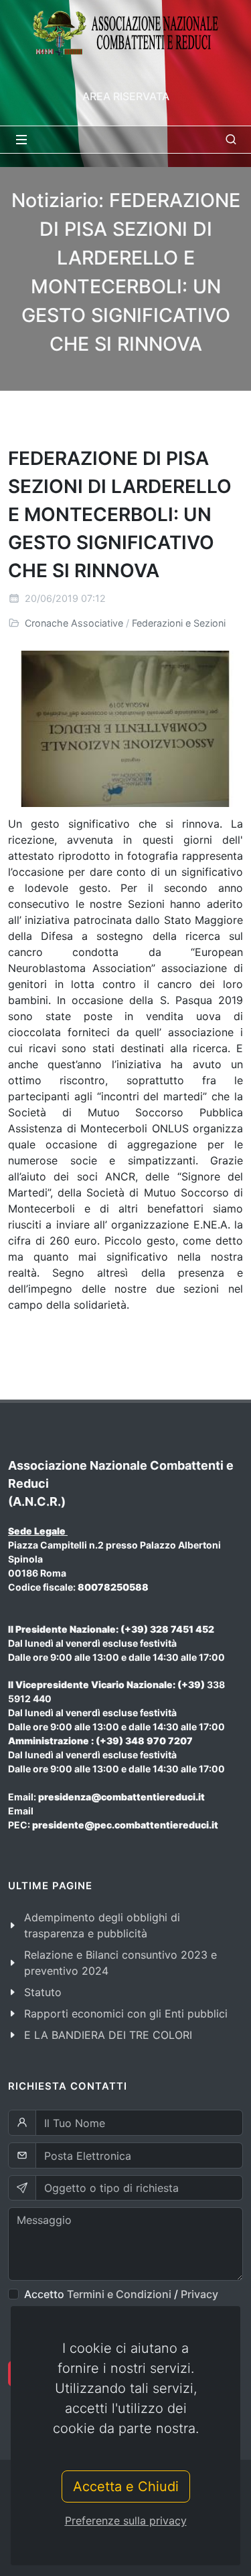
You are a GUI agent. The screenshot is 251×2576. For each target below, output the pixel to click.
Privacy (199, 2294)
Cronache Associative (74, 623)
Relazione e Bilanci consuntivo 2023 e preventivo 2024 (120, 1963)
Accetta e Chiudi (126, 2486)
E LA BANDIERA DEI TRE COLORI (108, 2035)
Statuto (43, 1992)
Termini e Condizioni (119, 2294)
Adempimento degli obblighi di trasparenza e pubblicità (102, 1925)
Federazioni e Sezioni (179, 623)
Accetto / (121, 2294)
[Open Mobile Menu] (21, 140)
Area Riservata (126, 96)
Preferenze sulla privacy (126, 2521)
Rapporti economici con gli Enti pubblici (126, 2014)
